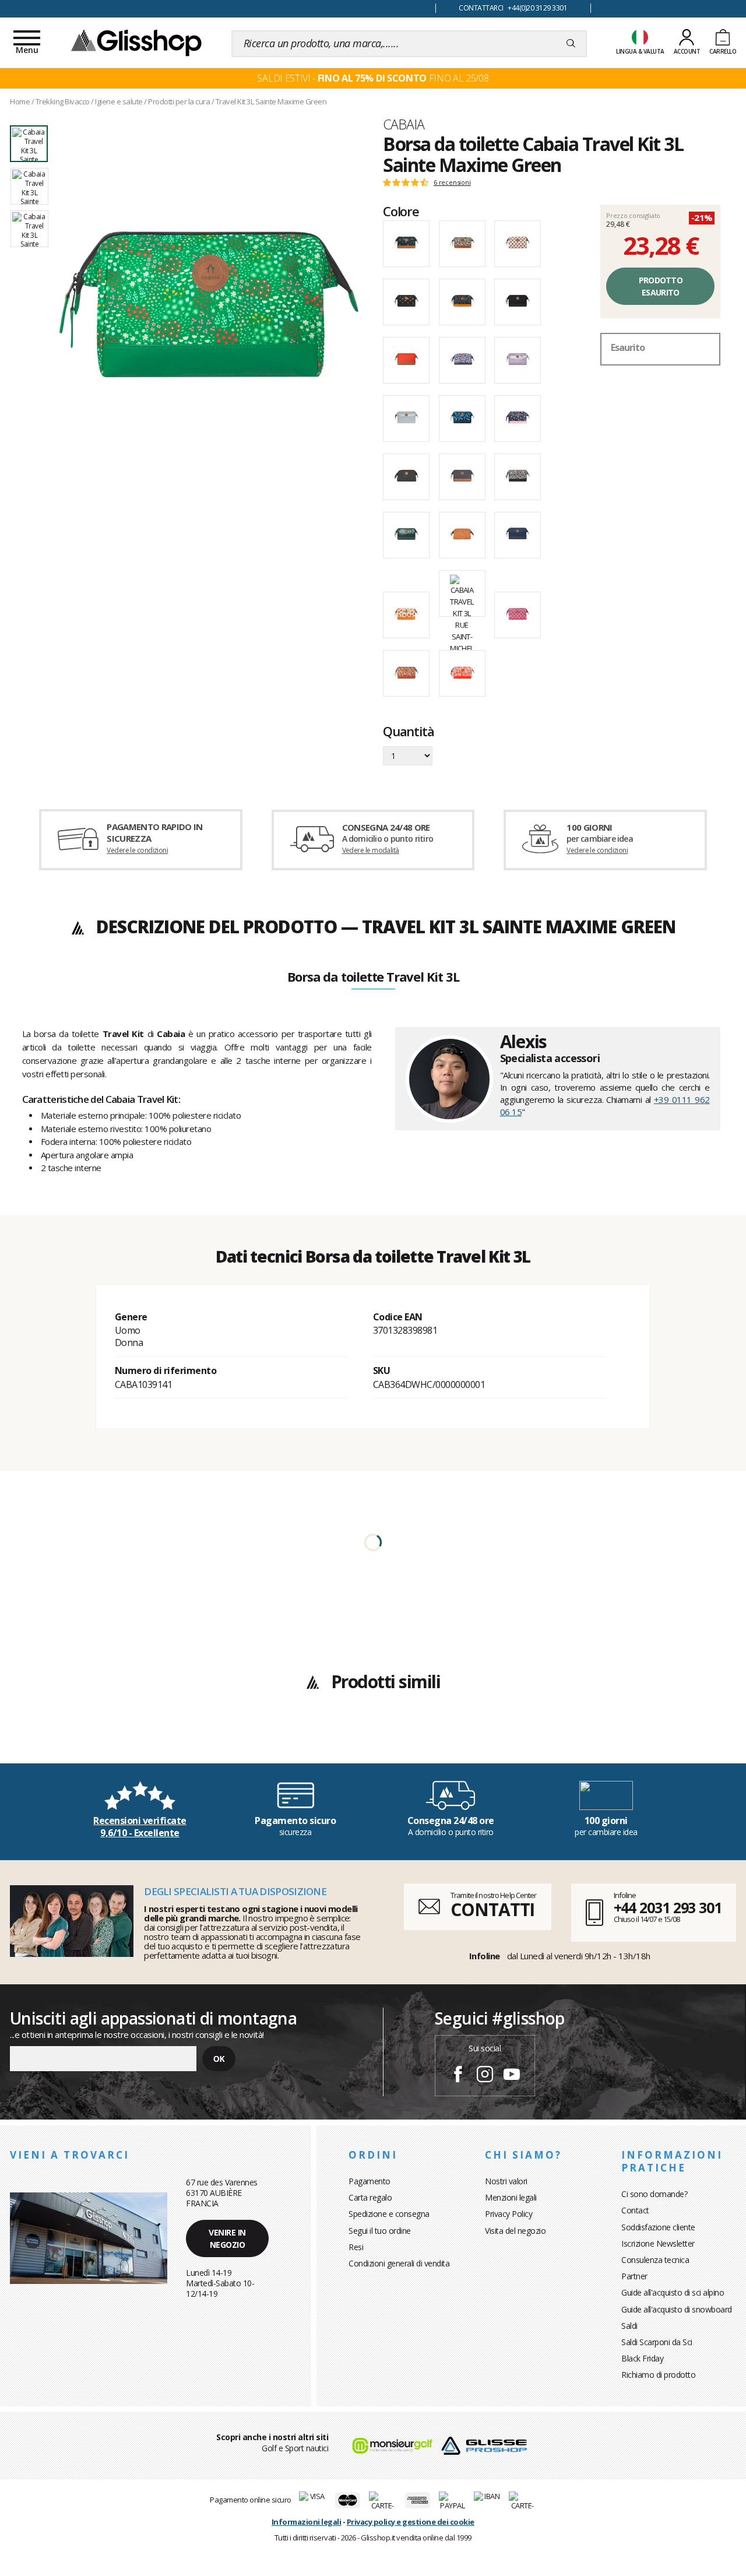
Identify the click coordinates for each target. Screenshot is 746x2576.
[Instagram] (485, 2076)
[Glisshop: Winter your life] (136, 42)
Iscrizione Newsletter (658, 2243)
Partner (634, 2276)
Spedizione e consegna (389, 2214)
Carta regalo (370, 2197)
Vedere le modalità (371, 850)
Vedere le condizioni (137, 850)
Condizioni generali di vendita (399, 2263)
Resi (356, 2247)
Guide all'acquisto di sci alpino (673, 2292)
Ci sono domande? (654, 2194)
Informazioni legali (307, 2522)
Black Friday (642, 2358)
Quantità (408, 732)
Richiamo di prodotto (658, 2375)
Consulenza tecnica (655, 2260)
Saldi (629, 2326)
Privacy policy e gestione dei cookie (411, 2522)
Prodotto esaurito (661, 286)
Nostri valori (506, 2181)
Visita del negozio (515, 2231)
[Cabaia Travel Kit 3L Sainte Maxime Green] (209, 304)
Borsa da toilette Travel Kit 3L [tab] (373, 978)
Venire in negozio (227, 2238)
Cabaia (404, 124)
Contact (635, 2210)
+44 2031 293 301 (668, 1907)
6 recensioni (452, 182)
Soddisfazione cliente (658, 2227)
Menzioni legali (511, 2197)
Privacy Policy (509, 2214)
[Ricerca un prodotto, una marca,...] (571, 44)
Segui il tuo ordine (380, 2231)
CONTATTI (492, 1909)
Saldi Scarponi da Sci (657, 2342)
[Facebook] (458, 2076)
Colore (401, 211)
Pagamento (370, 2181)
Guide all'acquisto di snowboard (677, 2309)
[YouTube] (512, 2076)
